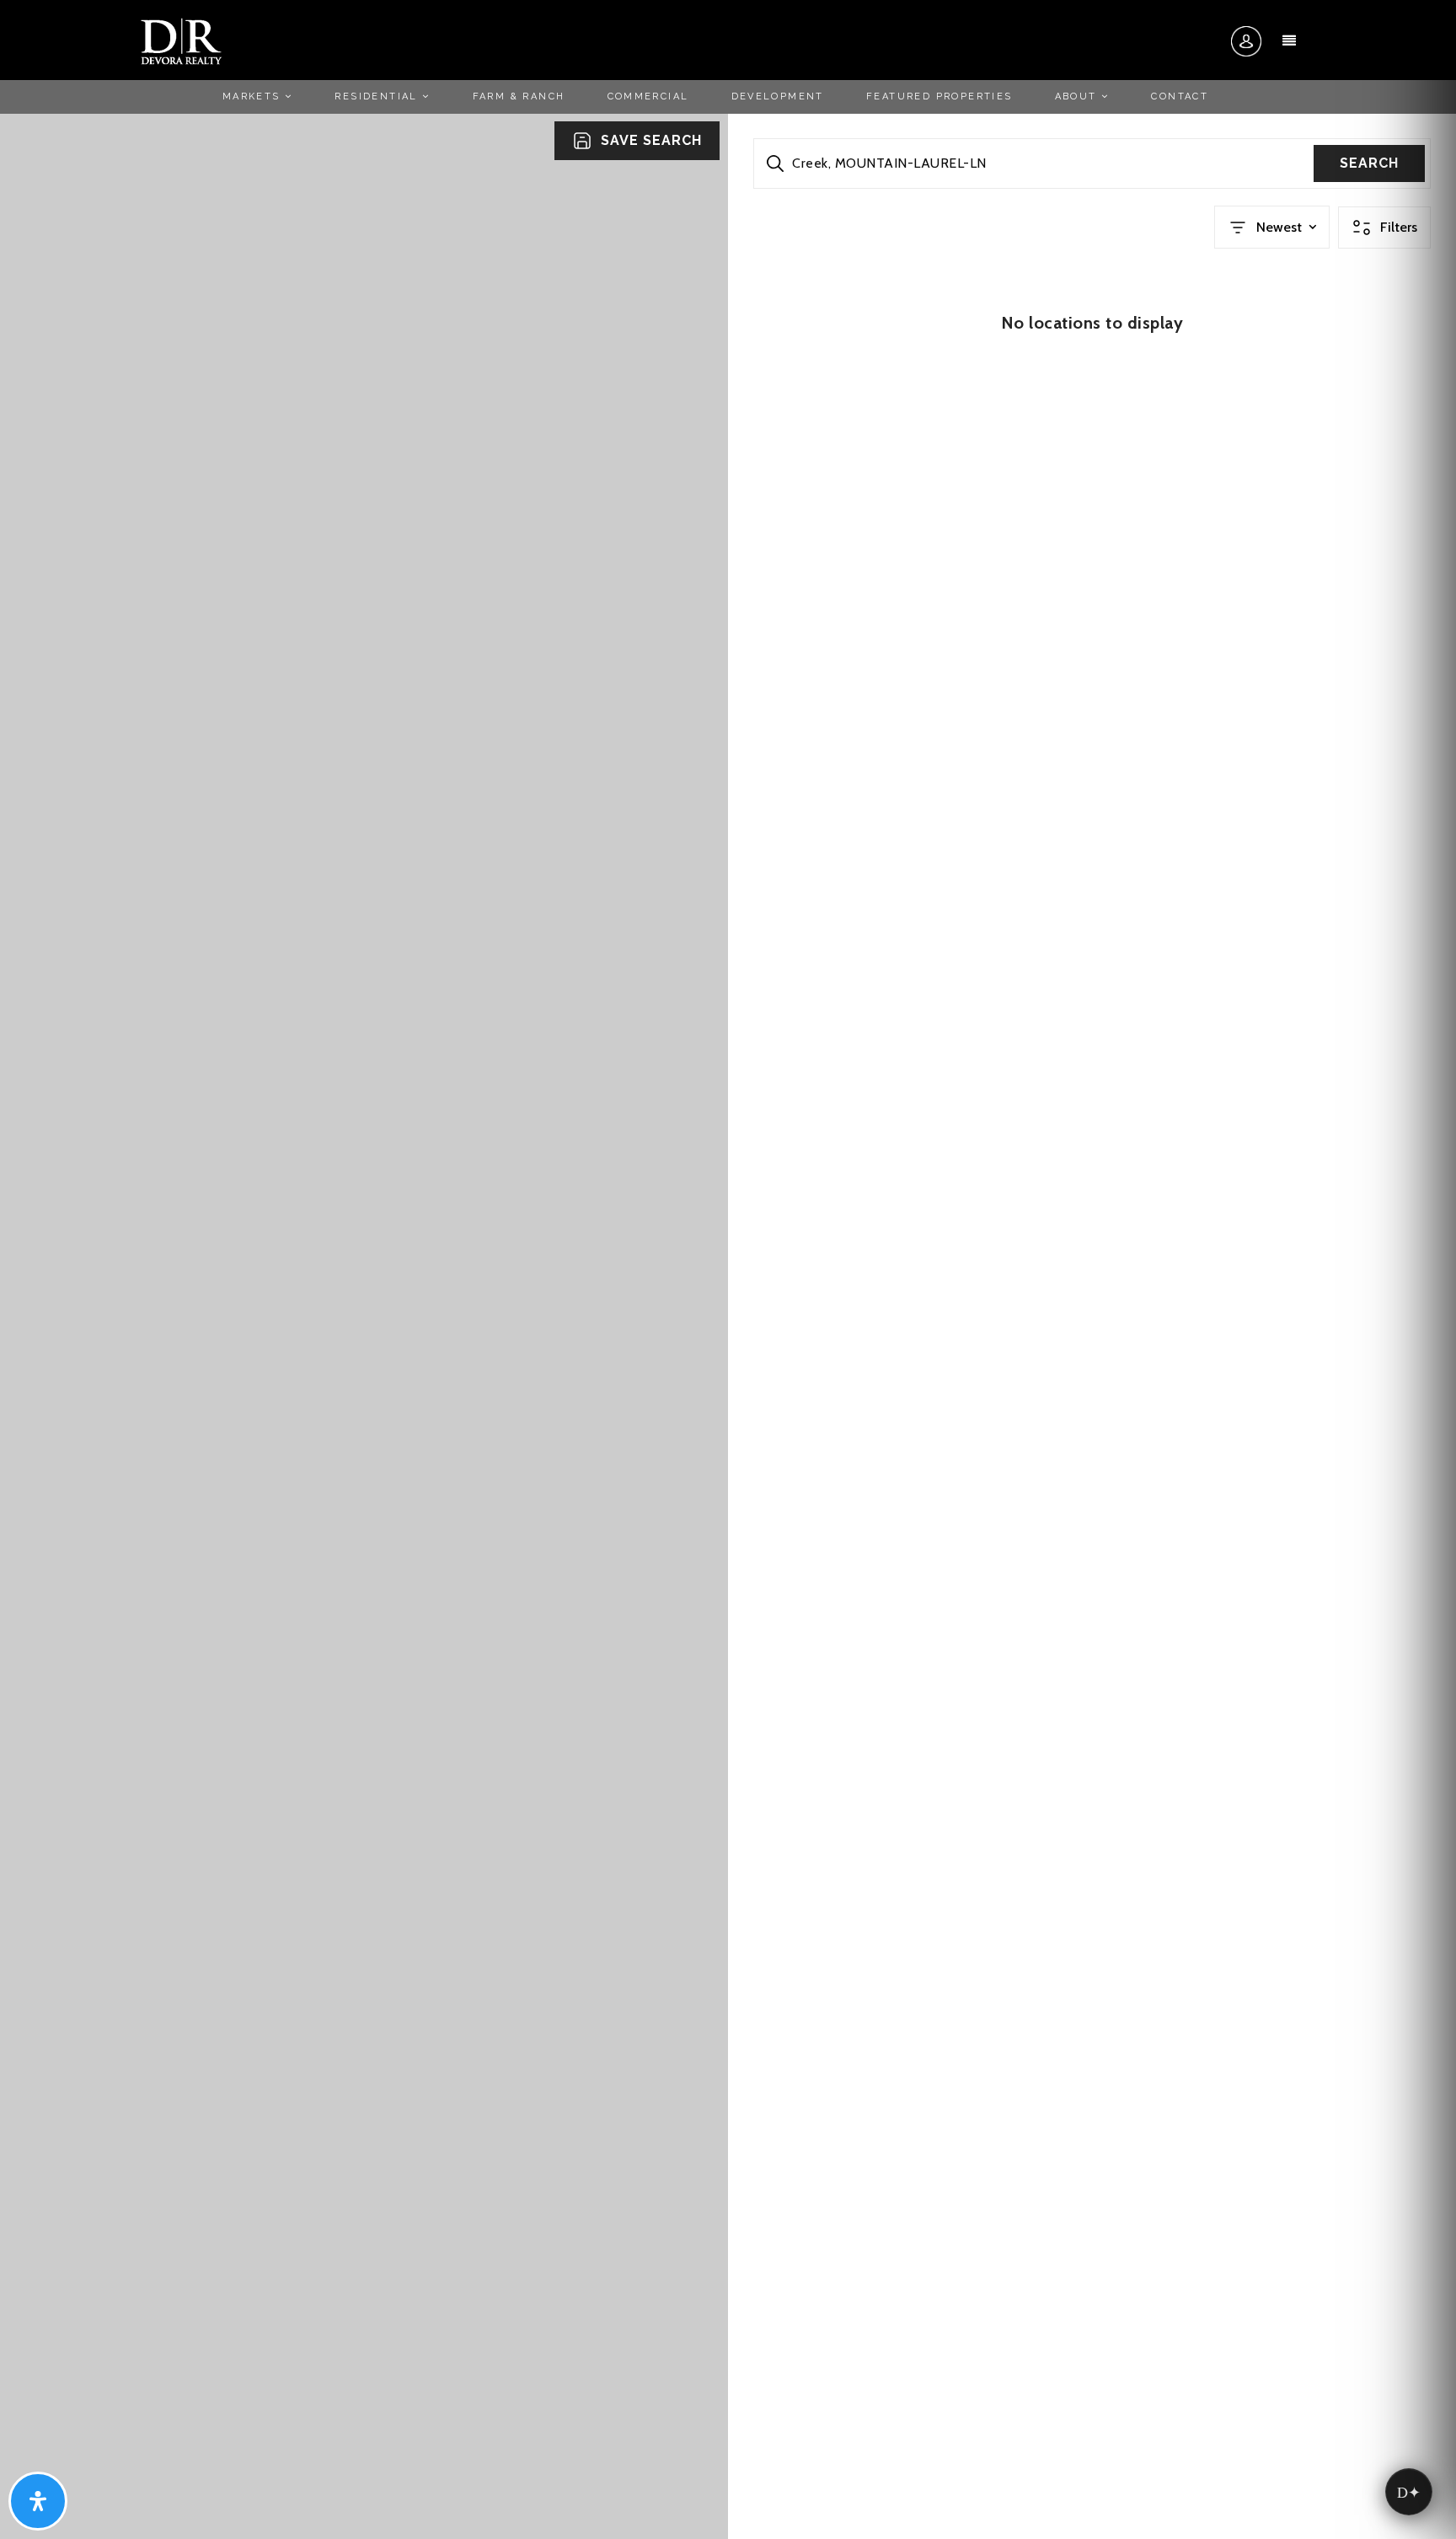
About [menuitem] (1078, 96)
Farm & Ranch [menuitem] (519, 96)
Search (1369, 163)
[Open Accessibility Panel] (38, 2501)
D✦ (1409, 2492)
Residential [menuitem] (378, 96)
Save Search (651, 140)
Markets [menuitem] (254, 96)
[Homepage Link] (181, 40)
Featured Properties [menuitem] (939, 96)
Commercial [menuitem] (648, 96)
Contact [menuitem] (1180, 96)
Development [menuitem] (778, 96)
